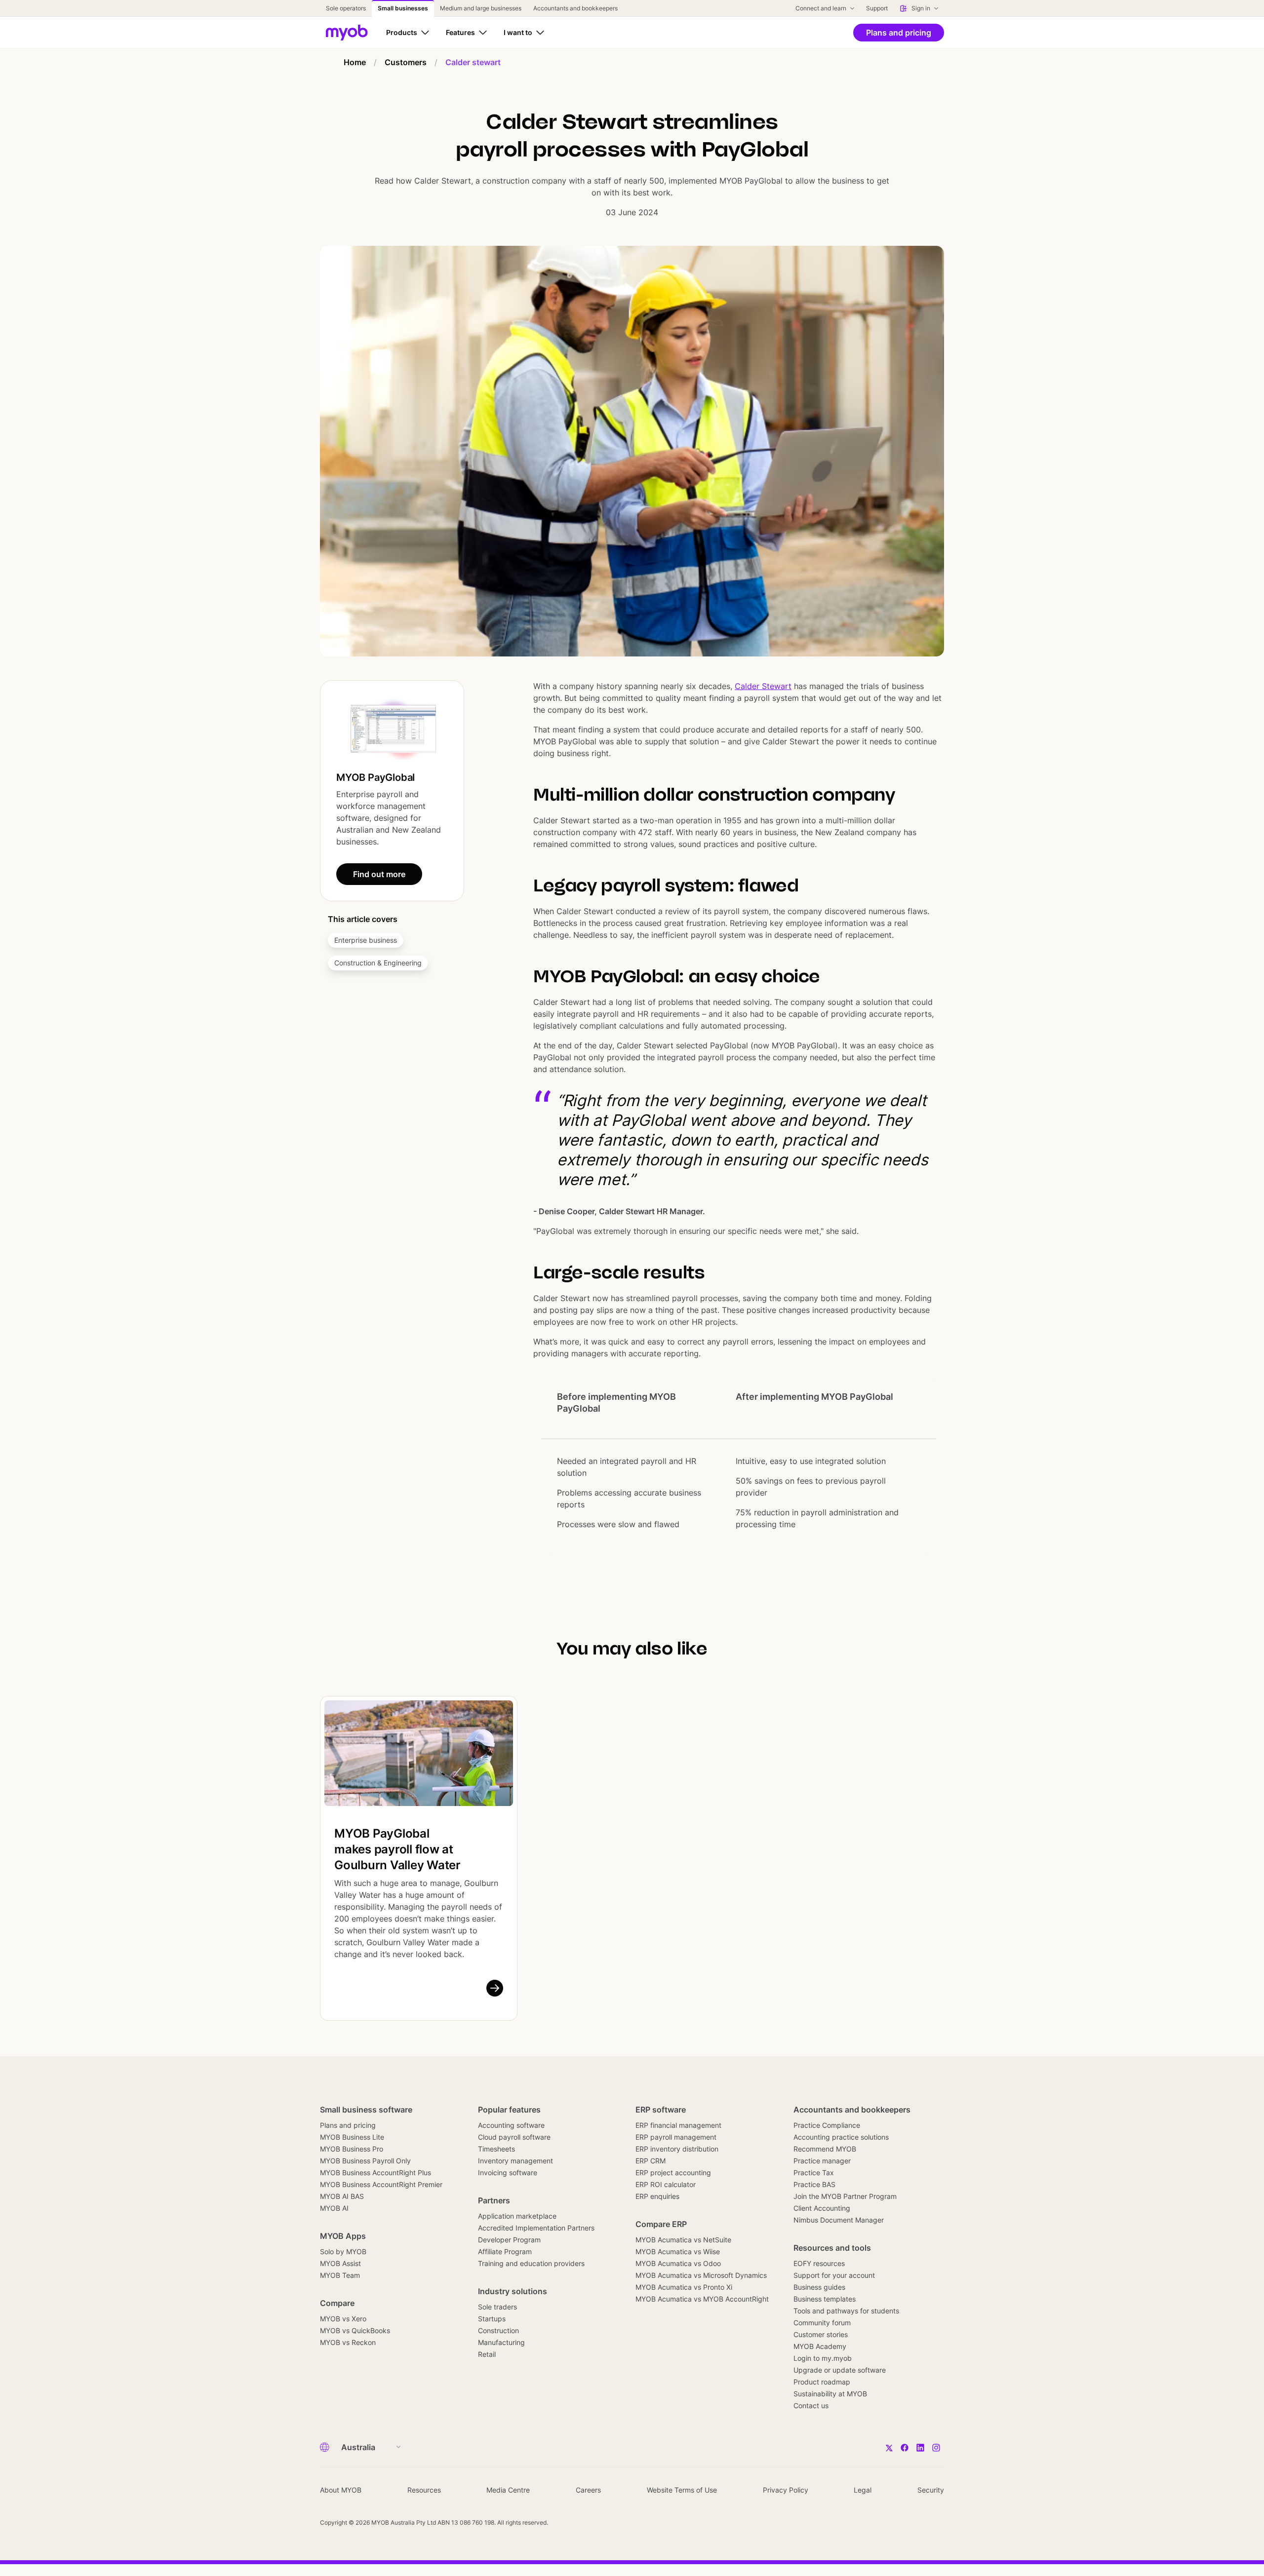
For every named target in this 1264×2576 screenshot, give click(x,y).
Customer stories (821, 2334)
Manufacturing (501, 2342)
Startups (492, 2319)
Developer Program (509, 2240)
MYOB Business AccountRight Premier (381, 2184)
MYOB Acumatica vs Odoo (678, 2263)
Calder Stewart (763, 686)
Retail (487, 2354)
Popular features (509, 2110)
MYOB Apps (343, 2236)
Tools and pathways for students (846, 2311)
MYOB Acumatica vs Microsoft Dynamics (701, 2275)
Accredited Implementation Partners (536, 2228)
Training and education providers (531, 2263)
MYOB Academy (820, 2346)
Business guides (819, 2287)
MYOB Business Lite (352, 2137)
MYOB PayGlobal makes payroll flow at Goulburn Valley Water (397, 1849)
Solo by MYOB (343, 2251)
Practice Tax (814, 2172)
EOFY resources (819, 2263)
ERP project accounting (673, 2172)
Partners (494, 2200)
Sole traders (497, 2307)
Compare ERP (661, 2224)
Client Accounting (822, 2208)
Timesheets (496, 2149)
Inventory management (515, 2161)
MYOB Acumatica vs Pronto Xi (684, 2287)
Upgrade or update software (840, 2370)
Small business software (366, 2110)
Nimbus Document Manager (839, 2220)
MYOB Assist (340, 2263)
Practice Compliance (827, 2125)
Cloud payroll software (514, 2137)
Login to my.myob (823, 2358)
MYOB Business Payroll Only (365, 2161)
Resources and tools (832, 2248)
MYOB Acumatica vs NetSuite (683, 2240)
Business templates (825, 2299)
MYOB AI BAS (342, 2196)
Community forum (822, 2323)
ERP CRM (651, 2161)
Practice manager (822, 2161)
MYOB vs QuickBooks (355, 2330)
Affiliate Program (505, 2251)
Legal (863, 2490)
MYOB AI (334, 2208)
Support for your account (834, 2275)
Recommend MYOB (825, 2149)
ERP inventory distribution (677, 2149)
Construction (498, 2330)
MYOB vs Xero (343, 2319)
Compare (337, 2303)
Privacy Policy (786, 2490)
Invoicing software (508, 2172)
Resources (424, 2490)
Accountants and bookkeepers (852, 2110)
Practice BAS (814, 2184)
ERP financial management (678, 2125)
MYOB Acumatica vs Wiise (678, 2251)
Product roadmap (822, 2382)
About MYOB (341, 2490)
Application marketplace (517, 2216)
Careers (588, 2490)
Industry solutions (513, 2291)
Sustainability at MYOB (830, 2394)
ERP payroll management (676, 2137)
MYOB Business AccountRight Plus (375, 2172)
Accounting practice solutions (841, 2137)
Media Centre (508, 2490)
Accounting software (511, 2125)
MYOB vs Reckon (348, 2342)
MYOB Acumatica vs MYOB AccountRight (702, 2299)
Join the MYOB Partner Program (845, 2196)
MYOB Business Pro (352, 2149)
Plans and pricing (348, 2125)
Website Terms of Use (682, 2490)
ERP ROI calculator (666, 2184)
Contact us (811, 2405)
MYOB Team (340, 2275)
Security (931, 2490)
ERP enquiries (657, 2196)
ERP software (661, 2110)
